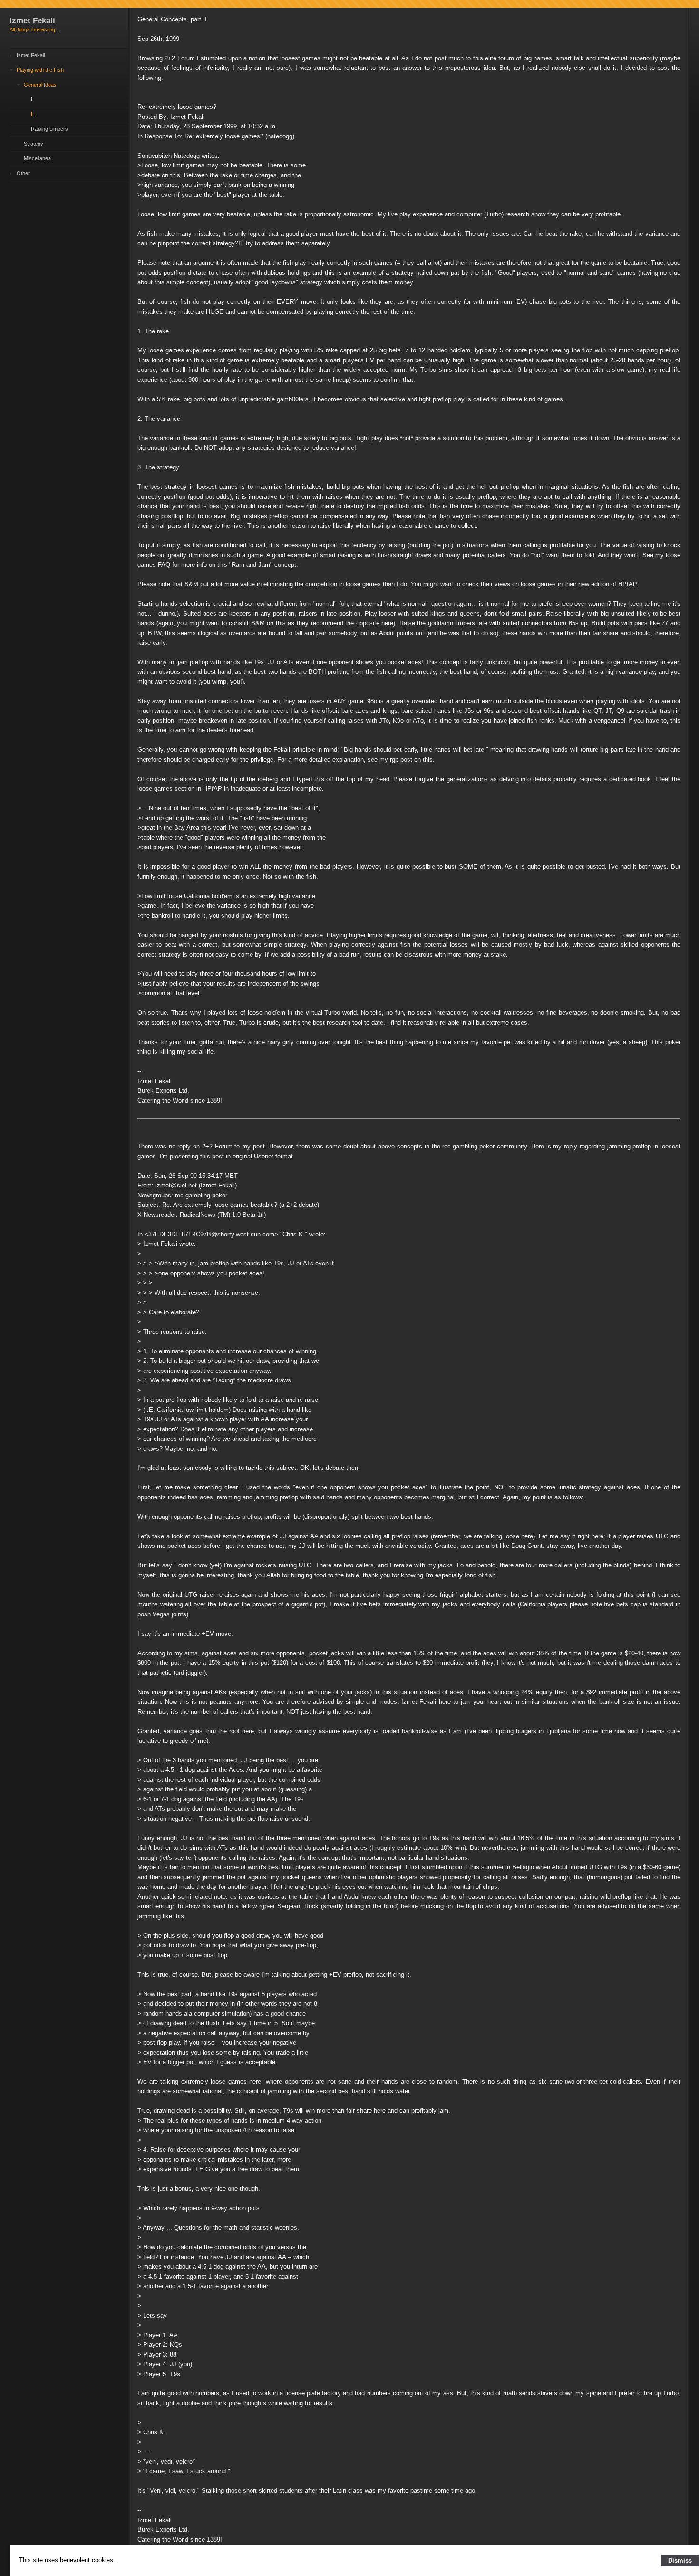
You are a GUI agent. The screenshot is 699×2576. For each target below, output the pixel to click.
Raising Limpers (49, 129)
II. (33, 114)
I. (32, 99)
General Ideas (40, 85)
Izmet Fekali (31, 55)
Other (23, 173)
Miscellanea (37, 158)
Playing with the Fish (40, 70)
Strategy (34, 144)
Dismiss (680, 2561)
